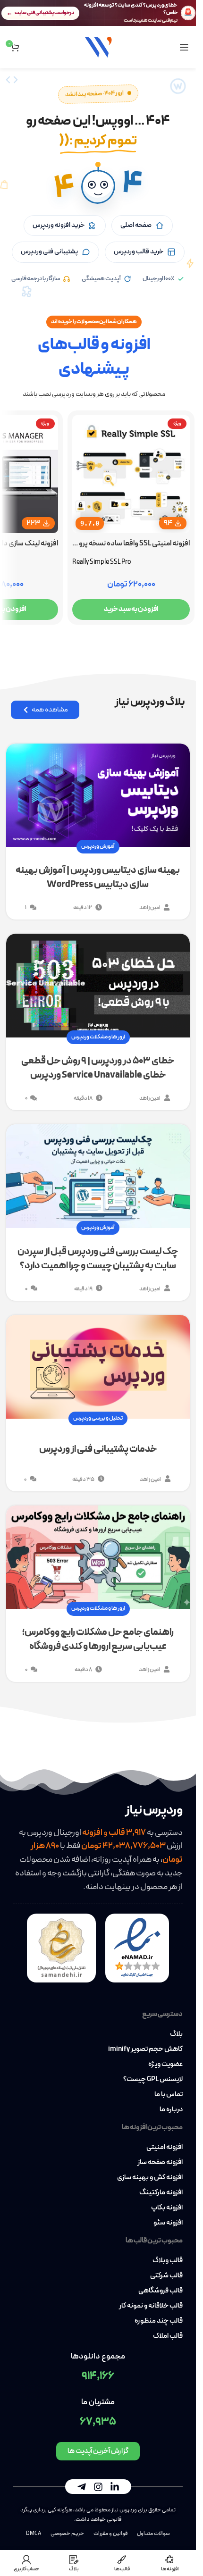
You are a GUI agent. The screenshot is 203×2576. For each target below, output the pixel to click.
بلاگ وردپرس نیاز (150, 702)
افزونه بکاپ (167, 2208)
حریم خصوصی (67, 2534)
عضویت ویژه (165, 2065)
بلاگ (176, 2034)
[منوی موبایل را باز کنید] (184, 47)
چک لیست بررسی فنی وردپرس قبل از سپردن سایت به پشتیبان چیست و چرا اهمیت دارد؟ (98, 1259)
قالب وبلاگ (168, 2261)
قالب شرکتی (166, 2276)
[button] (98, 187)
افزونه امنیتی (165, 2148)
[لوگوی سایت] (98, 46)
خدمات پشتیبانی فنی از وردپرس (98, 1449)
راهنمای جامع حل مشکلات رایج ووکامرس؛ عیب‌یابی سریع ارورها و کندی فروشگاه (98, 1639)
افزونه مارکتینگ (161, 2193)
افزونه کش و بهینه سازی (150, 2178)
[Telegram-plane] (82, 2487)
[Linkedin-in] (115, 2487)
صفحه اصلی (136, 225)
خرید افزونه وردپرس (59, 225)
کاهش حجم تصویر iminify (145, 2049)
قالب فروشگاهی (161, 2291)
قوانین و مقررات (110, 2534)
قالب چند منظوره (159, 2321)
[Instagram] (98, 2487)
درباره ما (171, 2110)
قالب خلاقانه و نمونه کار (151, 2306)
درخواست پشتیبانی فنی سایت (44, 13)
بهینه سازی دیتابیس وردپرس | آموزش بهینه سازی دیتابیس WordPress (98, 878)
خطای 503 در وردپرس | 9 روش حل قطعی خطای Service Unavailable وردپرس (98, 1068)
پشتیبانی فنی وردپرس (49, 252)
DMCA (34, 2534)
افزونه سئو (168, 2223)
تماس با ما (169, 2095)
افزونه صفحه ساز (160, 2163)
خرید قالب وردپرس (139, 252)
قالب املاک (168, 2336)
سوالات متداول (153, 2534)
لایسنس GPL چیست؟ (153, 2080)
